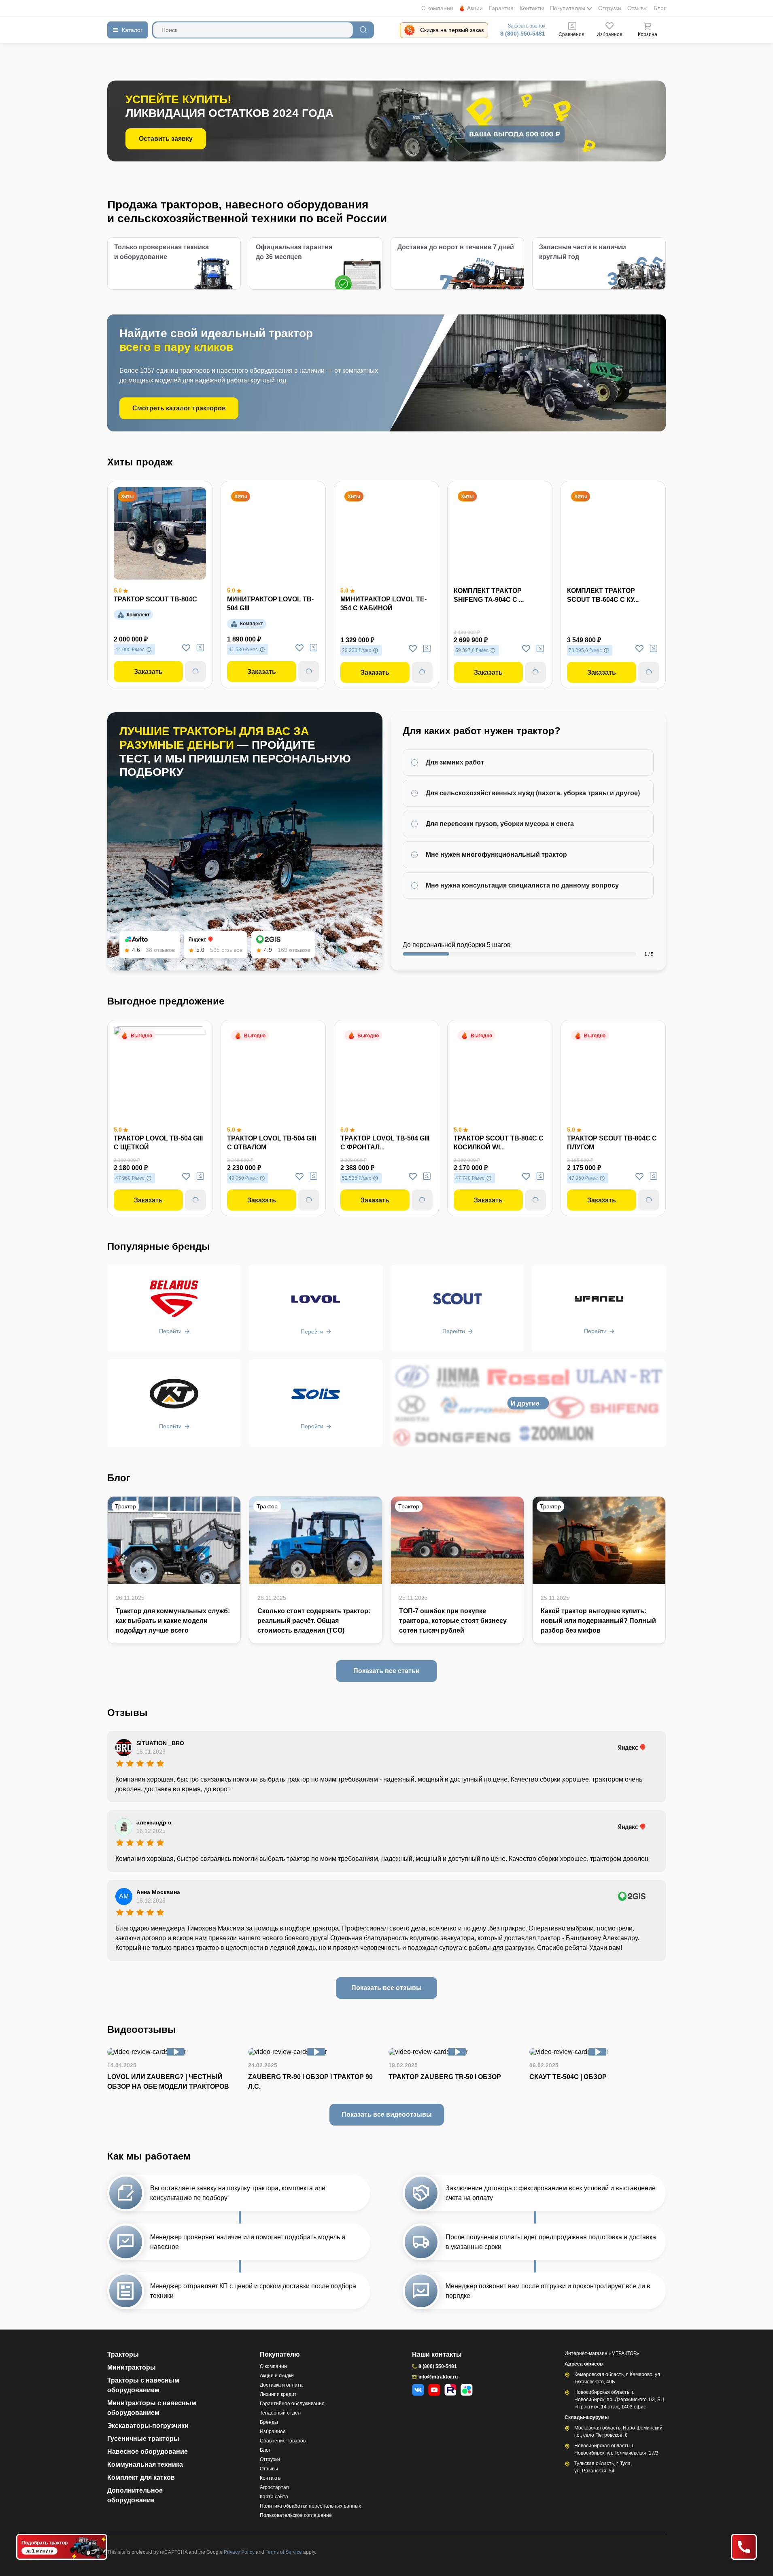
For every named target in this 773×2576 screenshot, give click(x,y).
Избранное (273, 2432)
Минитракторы (132, 2367)
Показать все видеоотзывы (387, 2114)
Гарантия (501, 8)
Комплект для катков (141, 2477)
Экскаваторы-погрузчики (148, 2426)
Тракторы (123, 2354)
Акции (475, 8)
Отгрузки (610, 8)
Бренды (269, 2422)
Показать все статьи (386, 1671)
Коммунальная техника (145, 2465)
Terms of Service (284, 2552)
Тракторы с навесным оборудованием (143, 2385)
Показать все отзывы (386, 1988)
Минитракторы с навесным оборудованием (152, 2408)
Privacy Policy (240, 2552)
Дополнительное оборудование (135, 2495)
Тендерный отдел (280, 2413)
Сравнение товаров (283, 2441)
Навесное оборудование (148, 2452)
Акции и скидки (277, 2376)
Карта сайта (274, 2497)
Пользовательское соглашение (296, 2515)
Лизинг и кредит (278, 2394)
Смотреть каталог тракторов (179, 408)
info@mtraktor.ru (438, 2377)
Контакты (532, 8)
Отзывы (637, 8)
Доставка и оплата (281, 2385)
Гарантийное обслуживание (292, 2404)
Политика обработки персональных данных (310, 2506)
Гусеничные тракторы (143, 2439)
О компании (437, 8)
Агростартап (274, 2487)
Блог (660, 8)
